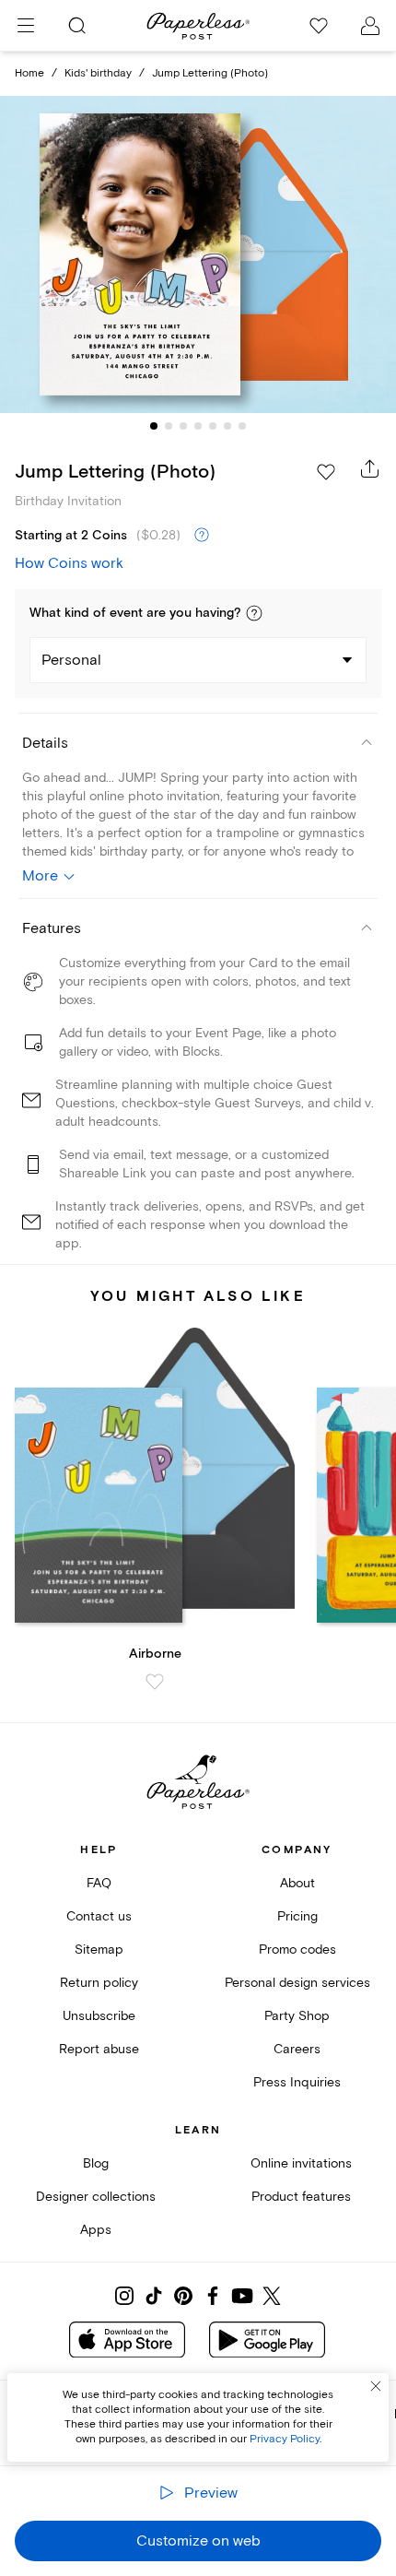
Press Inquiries (297, 2082)
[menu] (26, 26)
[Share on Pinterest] (183, 2296)
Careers (297, 2049)
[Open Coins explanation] (202, 536)
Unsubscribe (99, 2016)
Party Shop (297, 2016)
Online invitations (301, 2163)
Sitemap (99, 1950)
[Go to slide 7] (242, 426)
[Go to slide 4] (198, 426)
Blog (96, 2163)
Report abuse (99, 2049)
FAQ (99, 1883)
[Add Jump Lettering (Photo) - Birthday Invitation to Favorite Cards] (326, 472)
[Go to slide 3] (183, 426)
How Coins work (69, 563)
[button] (254, 613)
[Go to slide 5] (213, 426)
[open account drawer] (370, 26)
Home (29, 73)
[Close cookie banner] (376, 2386)
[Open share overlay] (370, 468)
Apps (96, 2230)
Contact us (99, 1916)
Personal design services (297, 1983)
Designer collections (96, 2197)
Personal (71, 660)
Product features (301, 2197)
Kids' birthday (98, 73)
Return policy (99, 1983)
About (297, 1883)
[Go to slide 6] (227, 426)
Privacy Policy (285, 2439)
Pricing (297, 1916)
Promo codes (297, 1950)
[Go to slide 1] (154, 426)
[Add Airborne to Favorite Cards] (155, 1682)
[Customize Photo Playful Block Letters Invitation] (198, 254)
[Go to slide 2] (169, 426)
